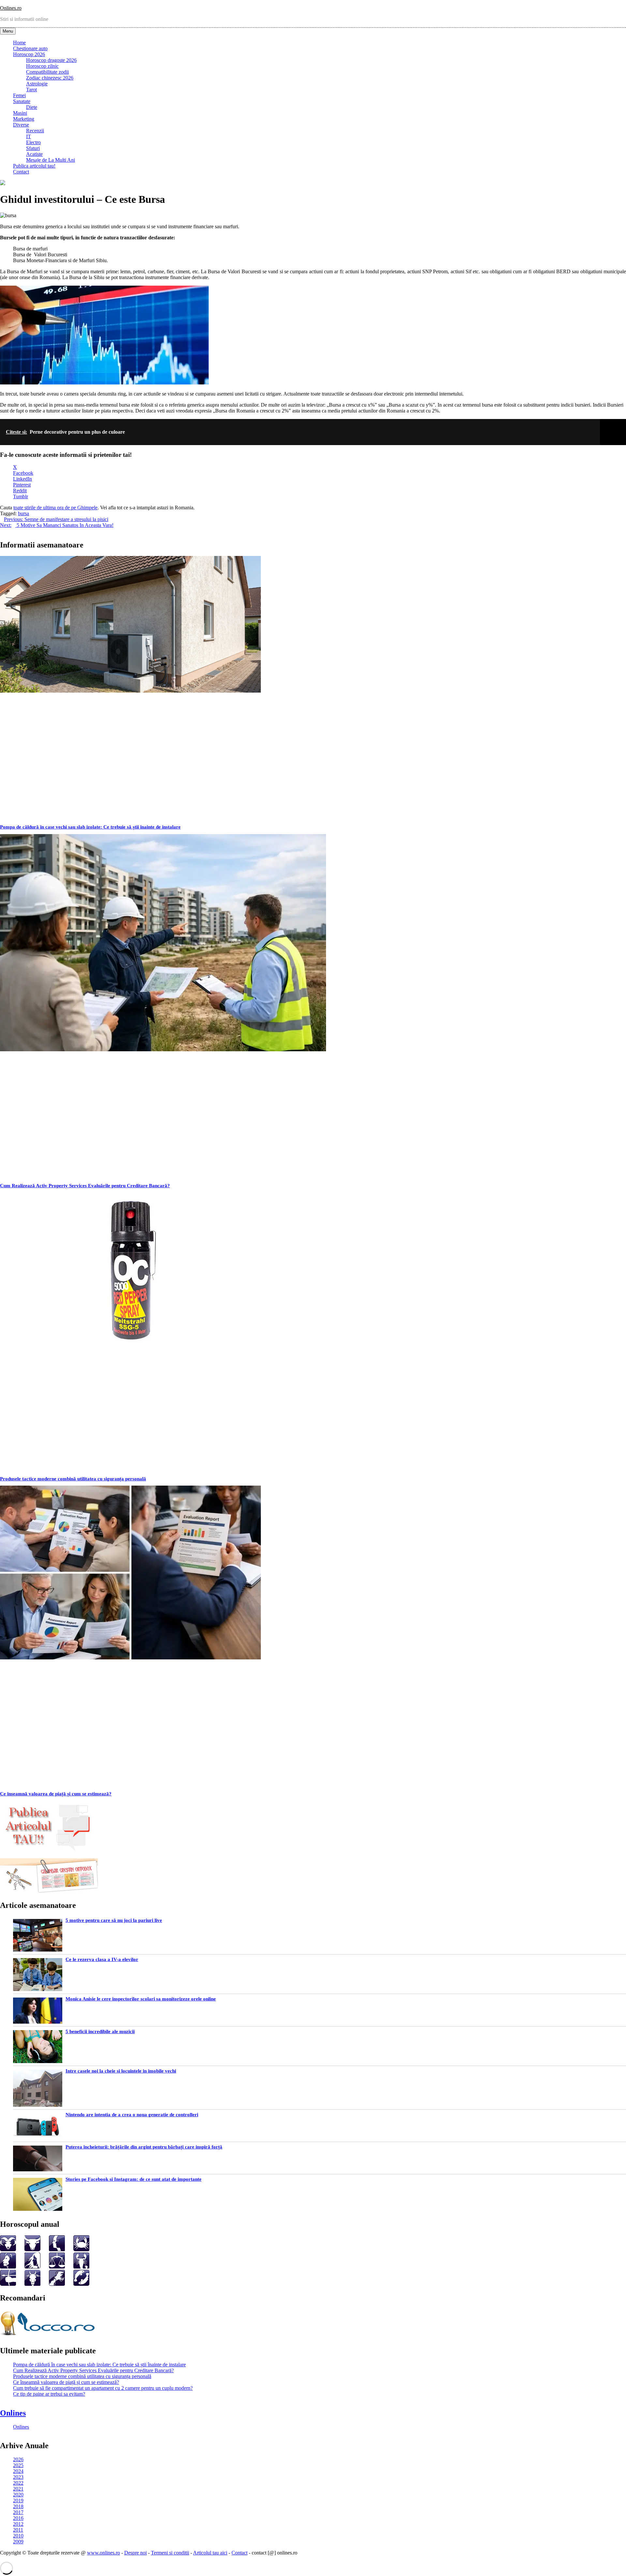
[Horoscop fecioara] (32, 2267)
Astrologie (37, 84)
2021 (18, 2489)
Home (19, 43)
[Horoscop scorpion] (81, 2267)
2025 (18, 2465)
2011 (18, 2530)
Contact (21, 172)
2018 (18, 2506)
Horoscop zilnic (42, 66)
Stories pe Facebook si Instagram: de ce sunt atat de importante (134, 2179)
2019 (18, 2501)
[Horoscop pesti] (81, 2284)
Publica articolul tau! (34, 166)
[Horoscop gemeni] (57, 2249)
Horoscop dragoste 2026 (51, 60)
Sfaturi (33, 148)
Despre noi (135, 2553)
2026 (18, 2459)
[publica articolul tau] (49, 1850)
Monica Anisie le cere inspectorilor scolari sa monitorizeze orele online (141, 1999)
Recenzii (35, 131)
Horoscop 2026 (29, 54)
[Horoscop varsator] (57, 2284)
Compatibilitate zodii (47, 72)
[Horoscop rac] (81, 2249)
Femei (19, 95)
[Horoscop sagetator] (8, 2284)
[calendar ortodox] (49, 1891)
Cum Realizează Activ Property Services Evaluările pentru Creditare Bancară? (85, 1186)
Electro (33, 142)
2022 (18, 2483)
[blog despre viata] (49, 2337)
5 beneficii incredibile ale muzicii (100, 2031)
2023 (18, 2477)
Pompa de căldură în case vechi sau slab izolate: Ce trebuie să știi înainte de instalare (90, 827)
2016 (18, 2518)
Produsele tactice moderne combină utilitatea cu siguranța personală (73, 1479)
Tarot (31, 90)
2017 (18, 2512)
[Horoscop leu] (8, 2267)
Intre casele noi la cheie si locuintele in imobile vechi (121, 2071)
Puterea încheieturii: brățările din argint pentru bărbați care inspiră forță (144, 2147)
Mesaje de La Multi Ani (51, 160)
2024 (18, 2471)
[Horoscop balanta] (57, 2267)
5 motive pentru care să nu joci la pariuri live (114, 1920)
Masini (20, 113)
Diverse (21, 125)
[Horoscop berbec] (8, 2249)
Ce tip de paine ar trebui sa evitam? (49, 2394)
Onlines (13, 2413)
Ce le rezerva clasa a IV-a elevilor (102, 1959)
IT (29, 136)
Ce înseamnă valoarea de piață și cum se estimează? (56, 1794)
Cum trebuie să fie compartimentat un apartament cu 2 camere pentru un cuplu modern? (103, 2388)
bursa (23, 513)
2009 (18, 2542)
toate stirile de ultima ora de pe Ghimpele (55, 508)
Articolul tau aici (210, 2553)
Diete (32, 107)
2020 (18, 2495)
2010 (18, 2536)
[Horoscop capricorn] (32, 2284)
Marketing (24, 119)
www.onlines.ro (104, 2553)
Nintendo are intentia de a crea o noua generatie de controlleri (132, 2115)
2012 (18, 2524)
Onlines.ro (11, 8)
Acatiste (34, 154)
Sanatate (22, 101)
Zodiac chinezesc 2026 (50, 78)
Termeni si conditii (170, 2553)
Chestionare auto (30, 48)
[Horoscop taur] (32, 2249)
